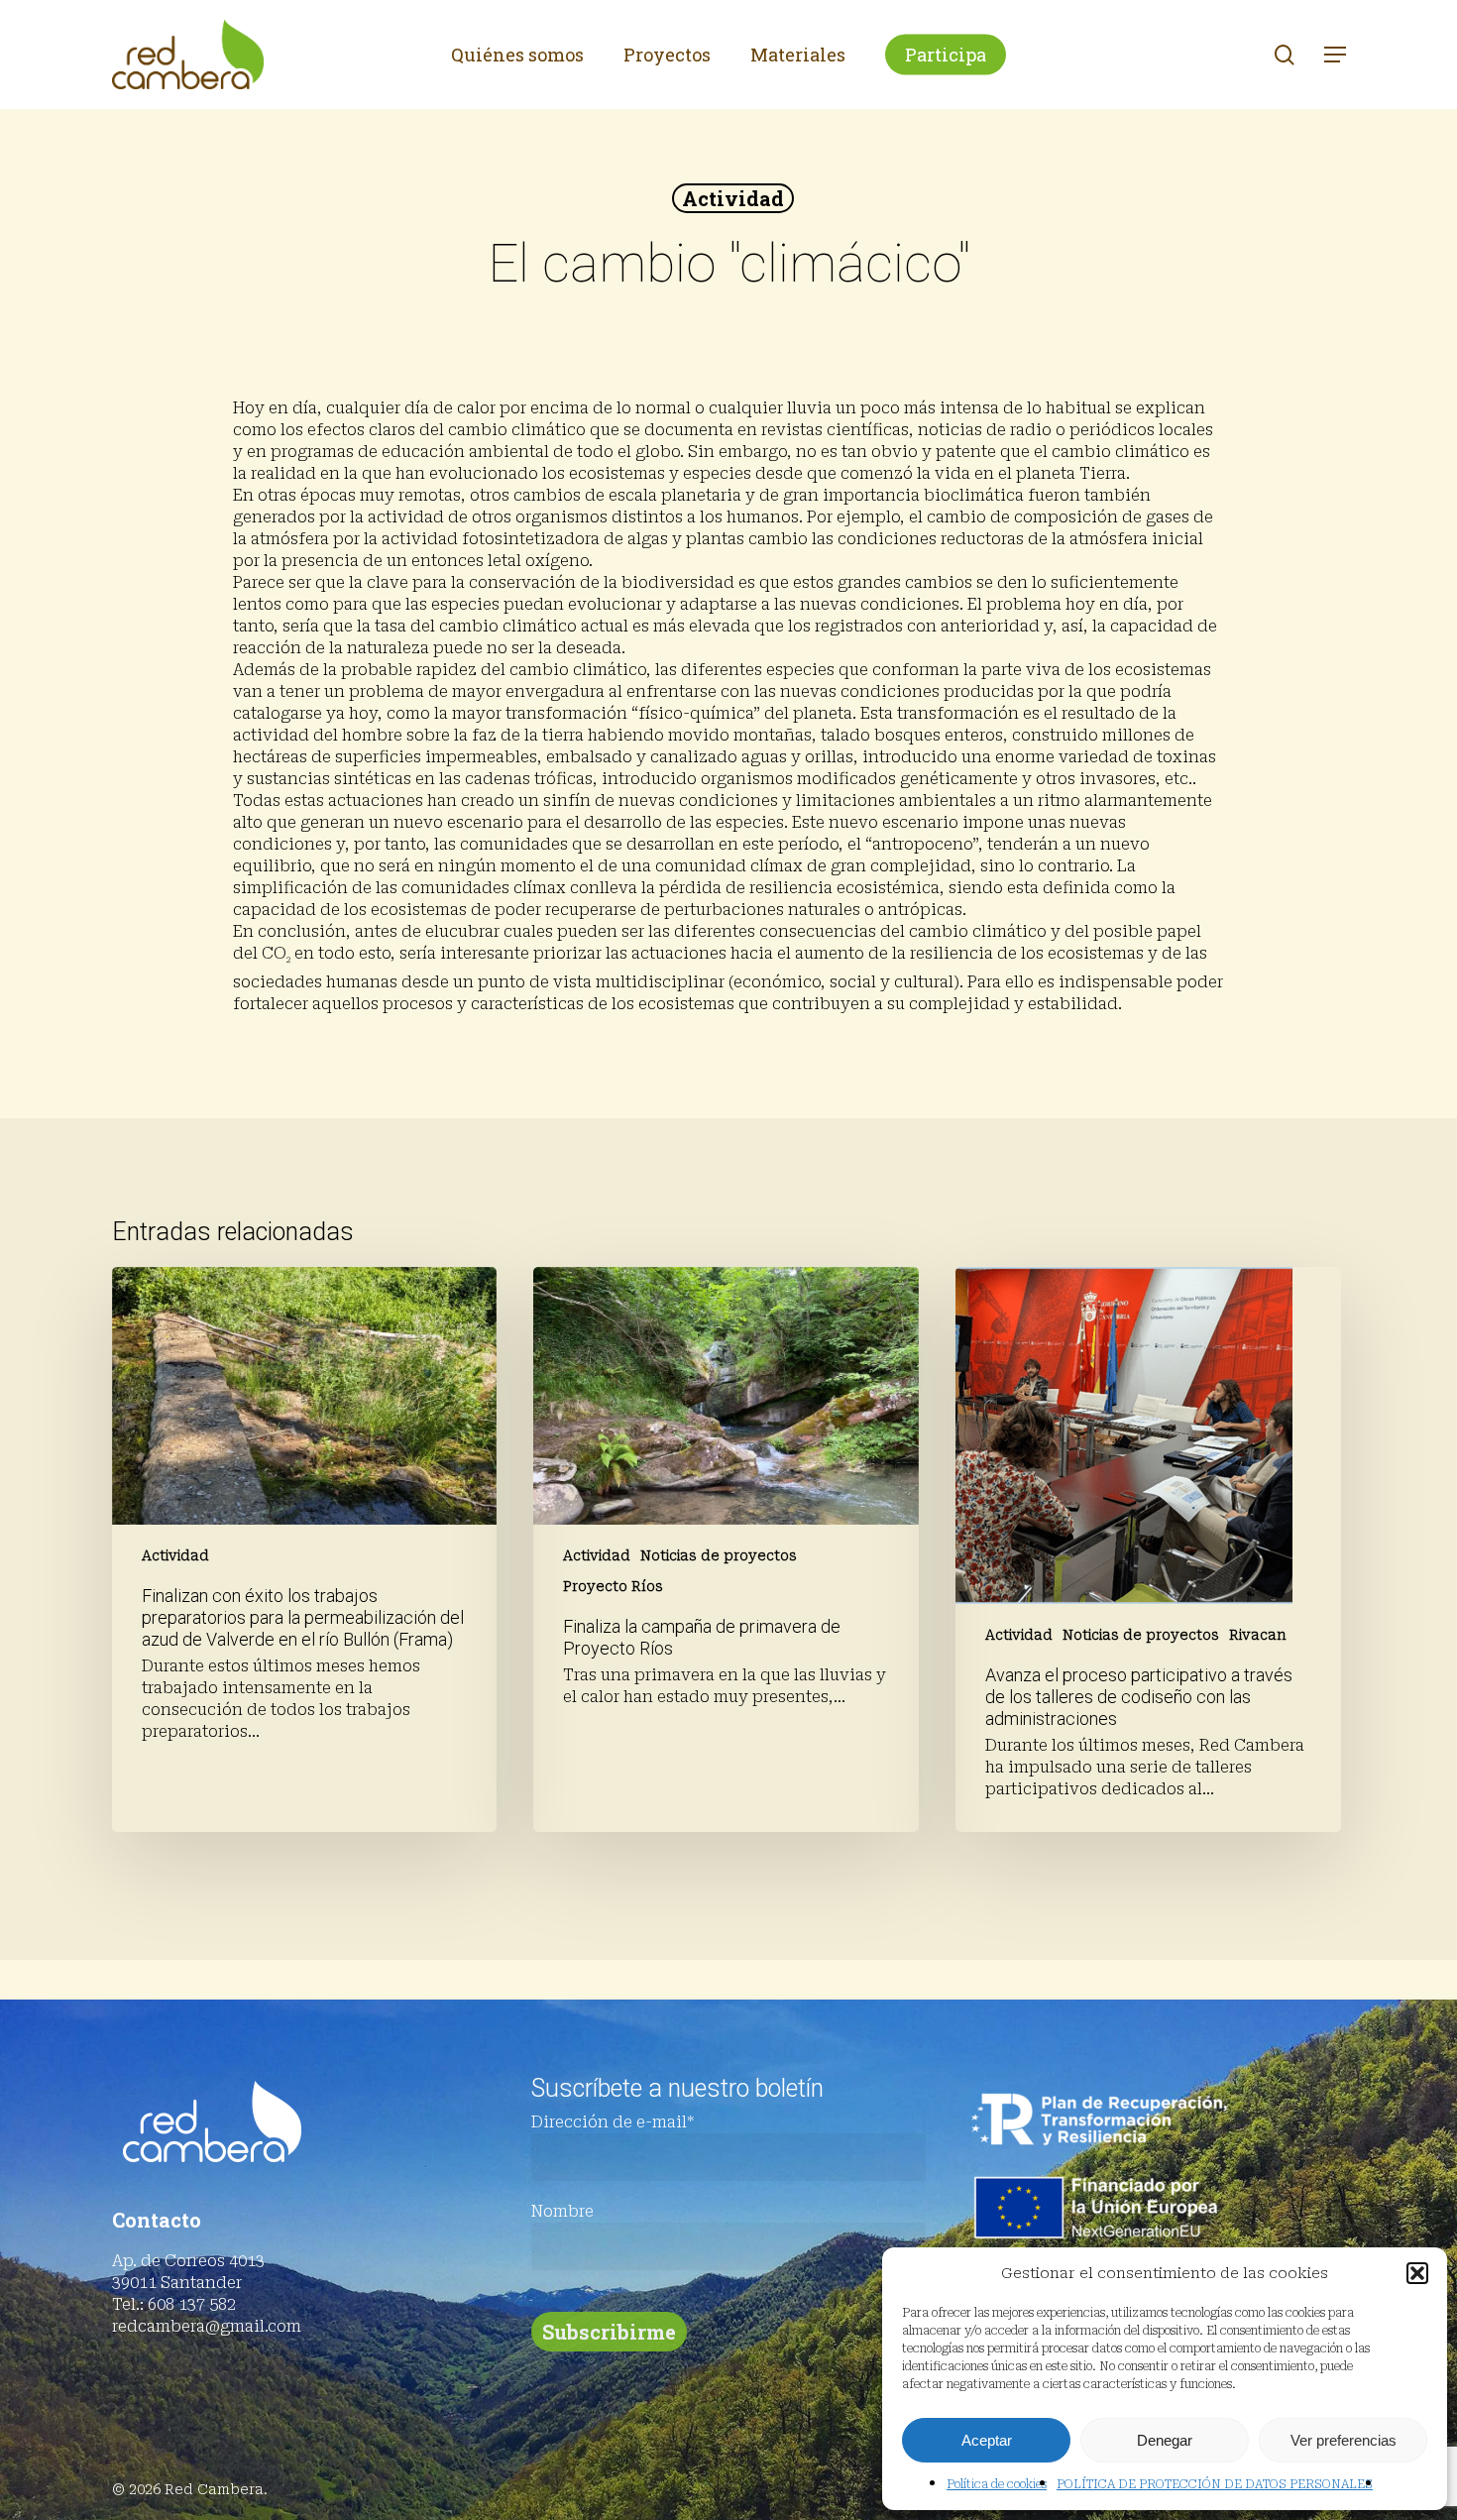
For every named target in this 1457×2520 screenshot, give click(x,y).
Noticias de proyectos (719, 1555)
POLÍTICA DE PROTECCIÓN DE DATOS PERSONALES (1215, 2484)
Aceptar (987, 2440)
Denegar (1165, 2440)
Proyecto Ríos (613, 1586)
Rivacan (1258, 1635)
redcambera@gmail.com (207, 2326)
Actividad (733, 198)
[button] (1417, 2273)
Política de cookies (997, 2484)
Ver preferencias (1344, 2440)
